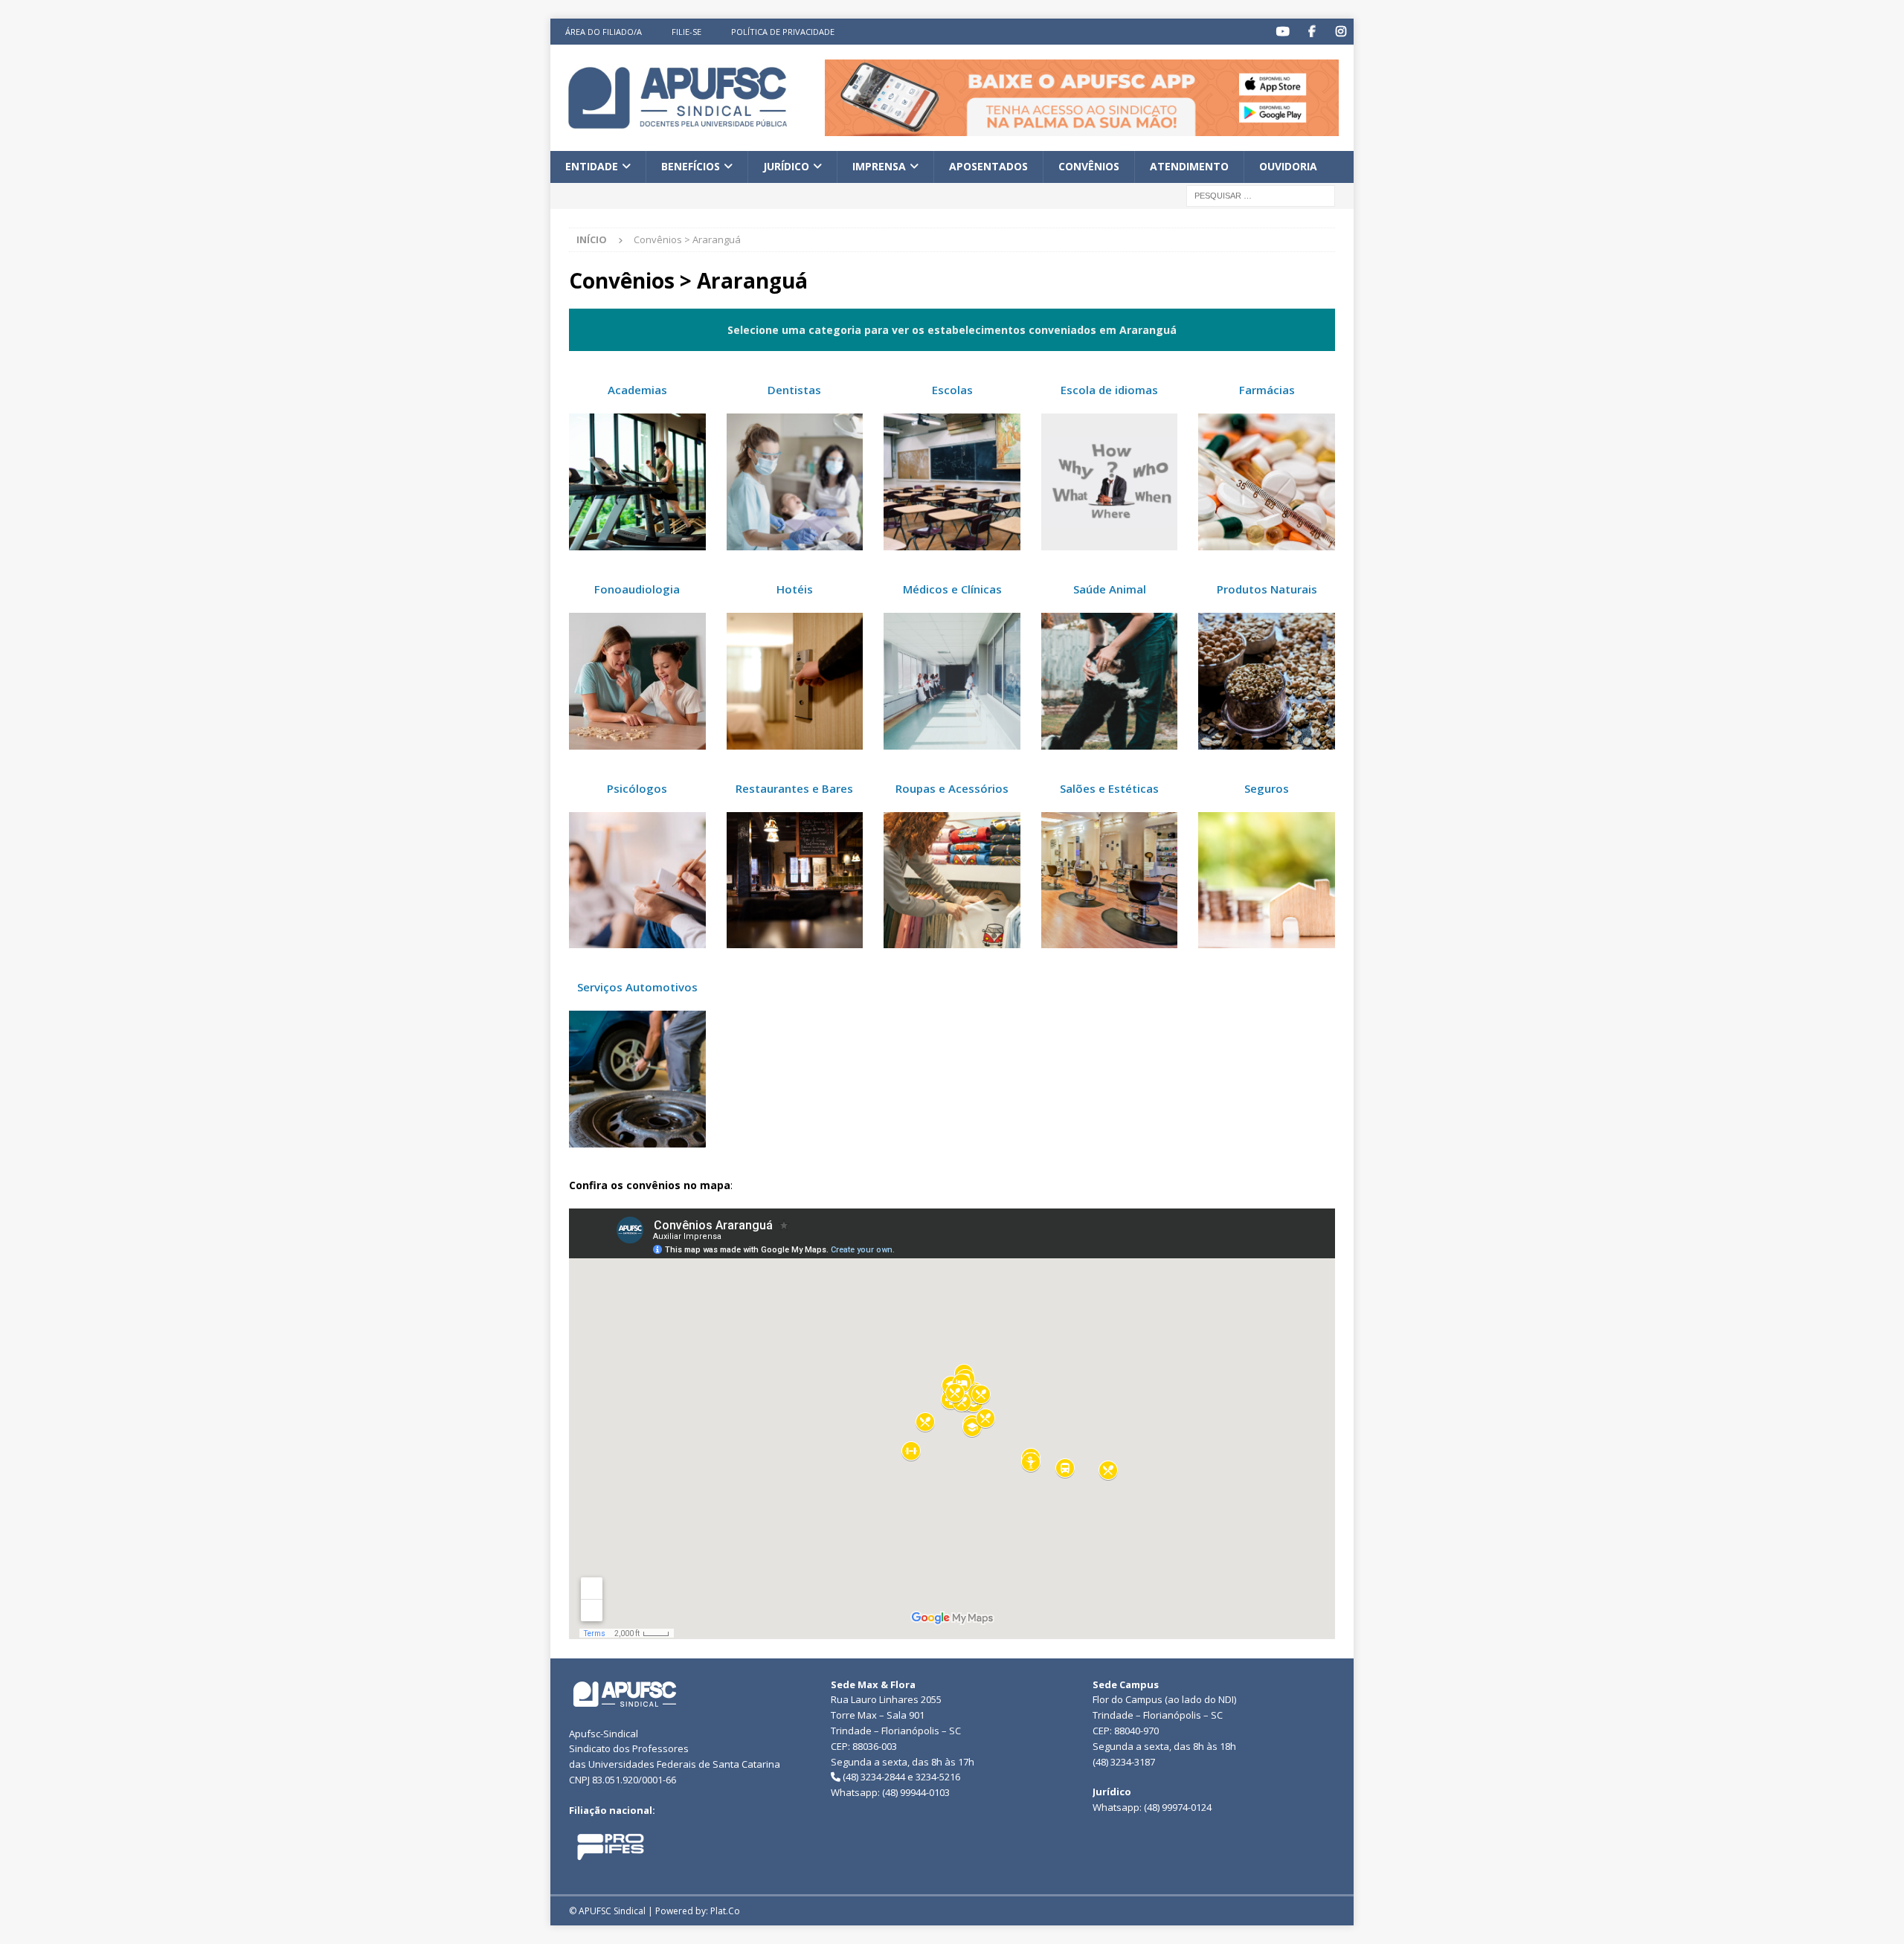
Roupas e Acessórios (952, 788)
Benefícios (691, 166)
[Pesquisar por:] (1261, 194)
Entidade (592, 166)
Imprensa (879, 166)
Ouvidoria (1288, 166)
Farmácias (1267, 390)
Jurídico (786, 166)
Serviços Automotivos (637, 987)
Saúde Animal (1110, 589)
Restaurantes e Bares (794, 788)
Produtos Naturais (1267, 589)
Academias (637, 390)
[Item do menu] (1283, 32)
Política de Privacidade (783, 32)
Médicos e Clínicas (952, 589)
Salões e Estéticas (1109, 788)
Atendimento (1189, 166)
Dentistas (794, 390)
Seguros (1267, 788)
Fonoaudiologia (637, 589)
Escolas (952, 390)
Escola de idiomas (1109, 390)
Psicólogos (637, 788)
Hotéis (795, 589)
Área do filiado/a (604, 32)
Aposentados (988, 166)
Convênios (1089, 166)
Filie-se (686, 32)
